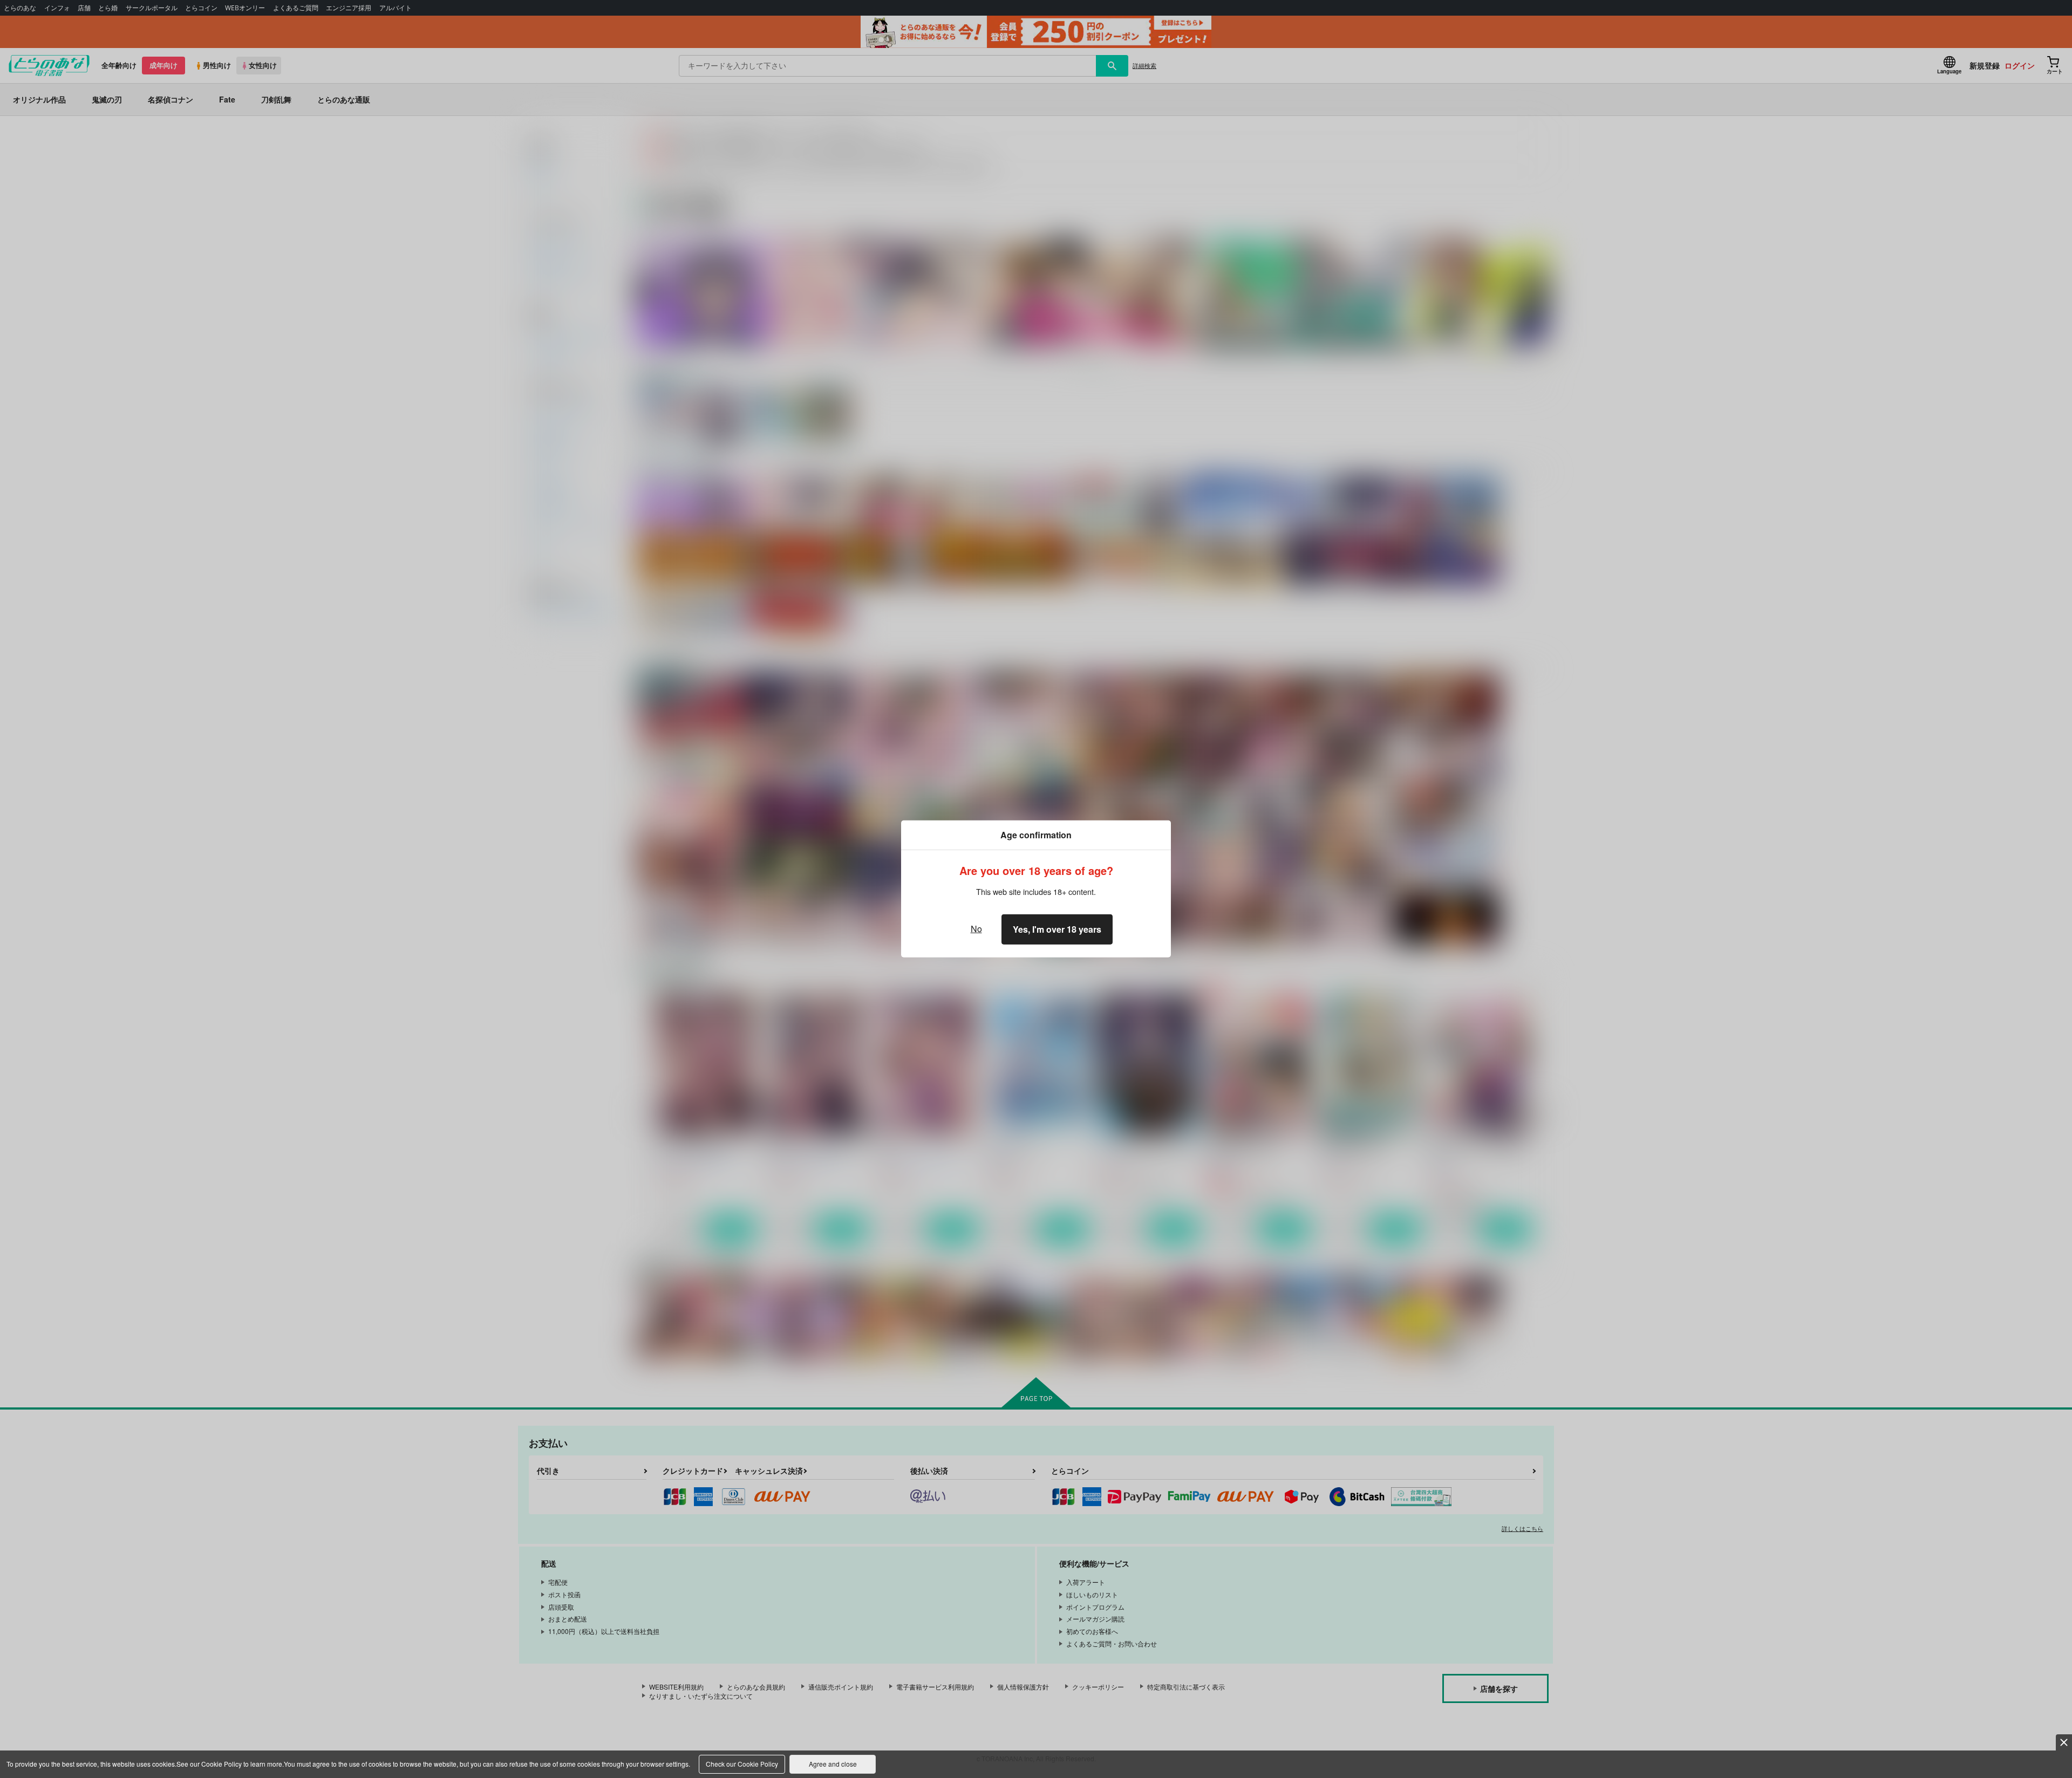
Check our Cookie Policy (742, 1764)
